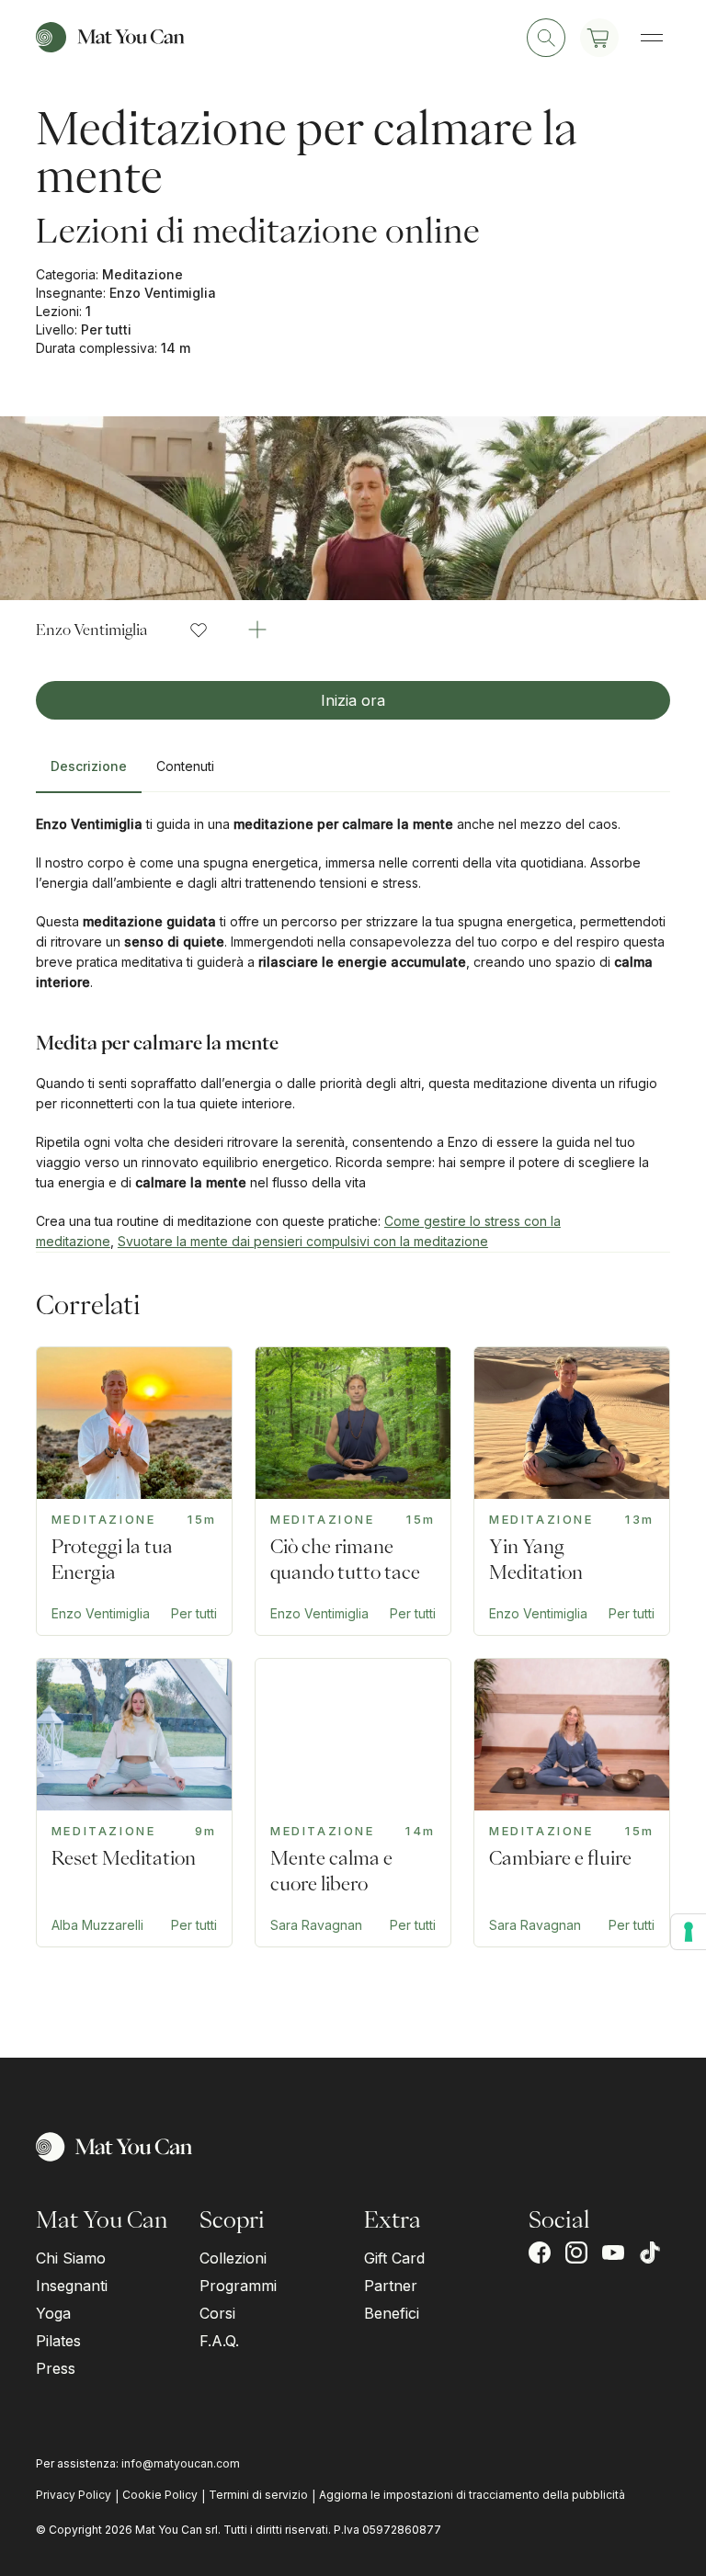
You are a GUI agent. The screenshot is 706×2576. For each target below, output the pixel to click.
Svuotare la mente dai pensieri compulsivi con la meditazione (303, 1241)
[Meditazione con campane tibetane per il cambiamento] (572, 1803)
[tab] (89, 774)
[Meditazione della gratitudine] (353, 1803)
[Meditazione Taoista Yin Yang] (572, 1491)
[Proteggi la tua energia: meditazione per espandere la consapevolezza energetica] (134, 1491)
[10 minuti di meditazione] (134, 1803)
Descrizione (89, 766)
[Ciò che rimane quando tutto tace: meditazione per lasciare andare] (353, 1491)
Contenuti (185, 766)
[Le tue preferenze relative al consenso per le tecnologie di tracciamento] (689, 1932)
